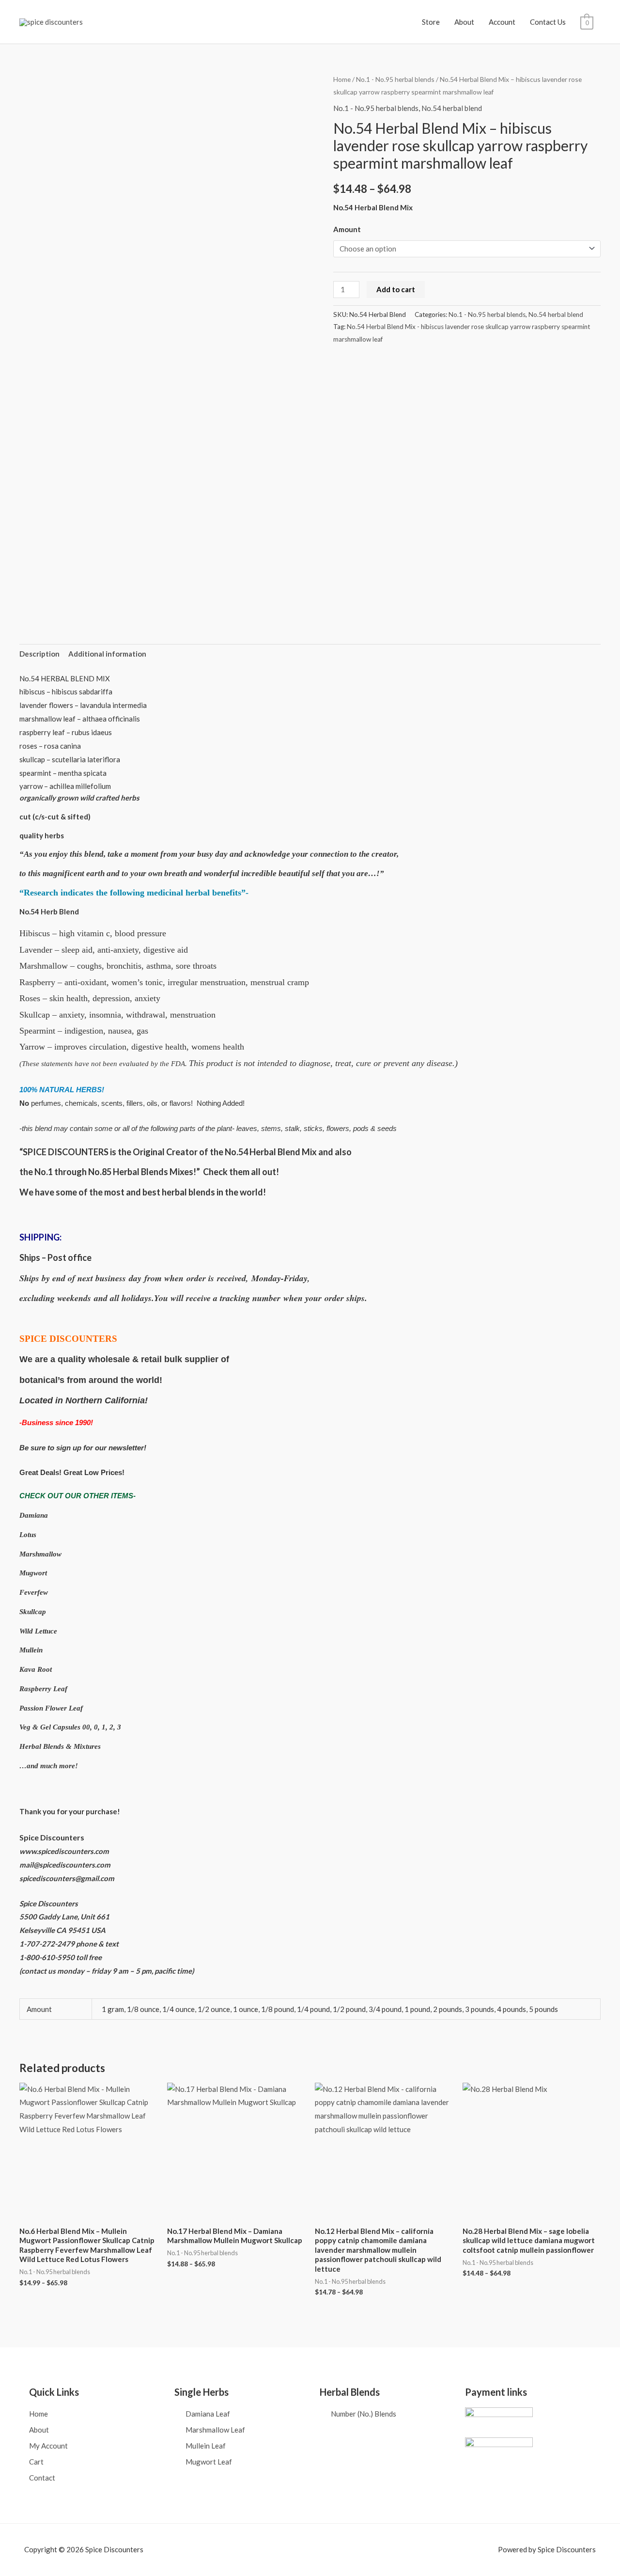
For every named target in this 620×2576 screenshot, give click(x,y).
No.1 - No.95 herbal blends (395, 79)
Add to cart (396, 289)
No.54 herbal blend (452, 108)
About (464, 22)
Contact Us (548, 22)
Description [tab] (39, 654)
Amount (347, 229)
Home (342, 79)
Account (502, 22)
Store (431, 22)
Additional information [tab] (107, 654)
